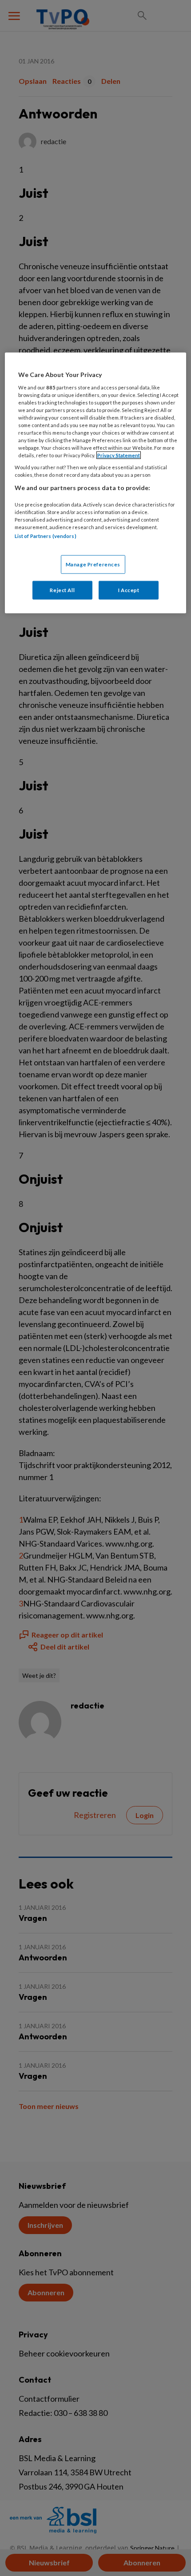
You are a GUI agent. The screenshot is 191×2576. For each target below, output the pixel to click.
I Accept (129, 590)
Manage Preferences (93, 564)
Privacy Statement (119, 455)
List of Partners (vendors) (46, 536)
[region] (96, 483)
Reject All (62, 590)
